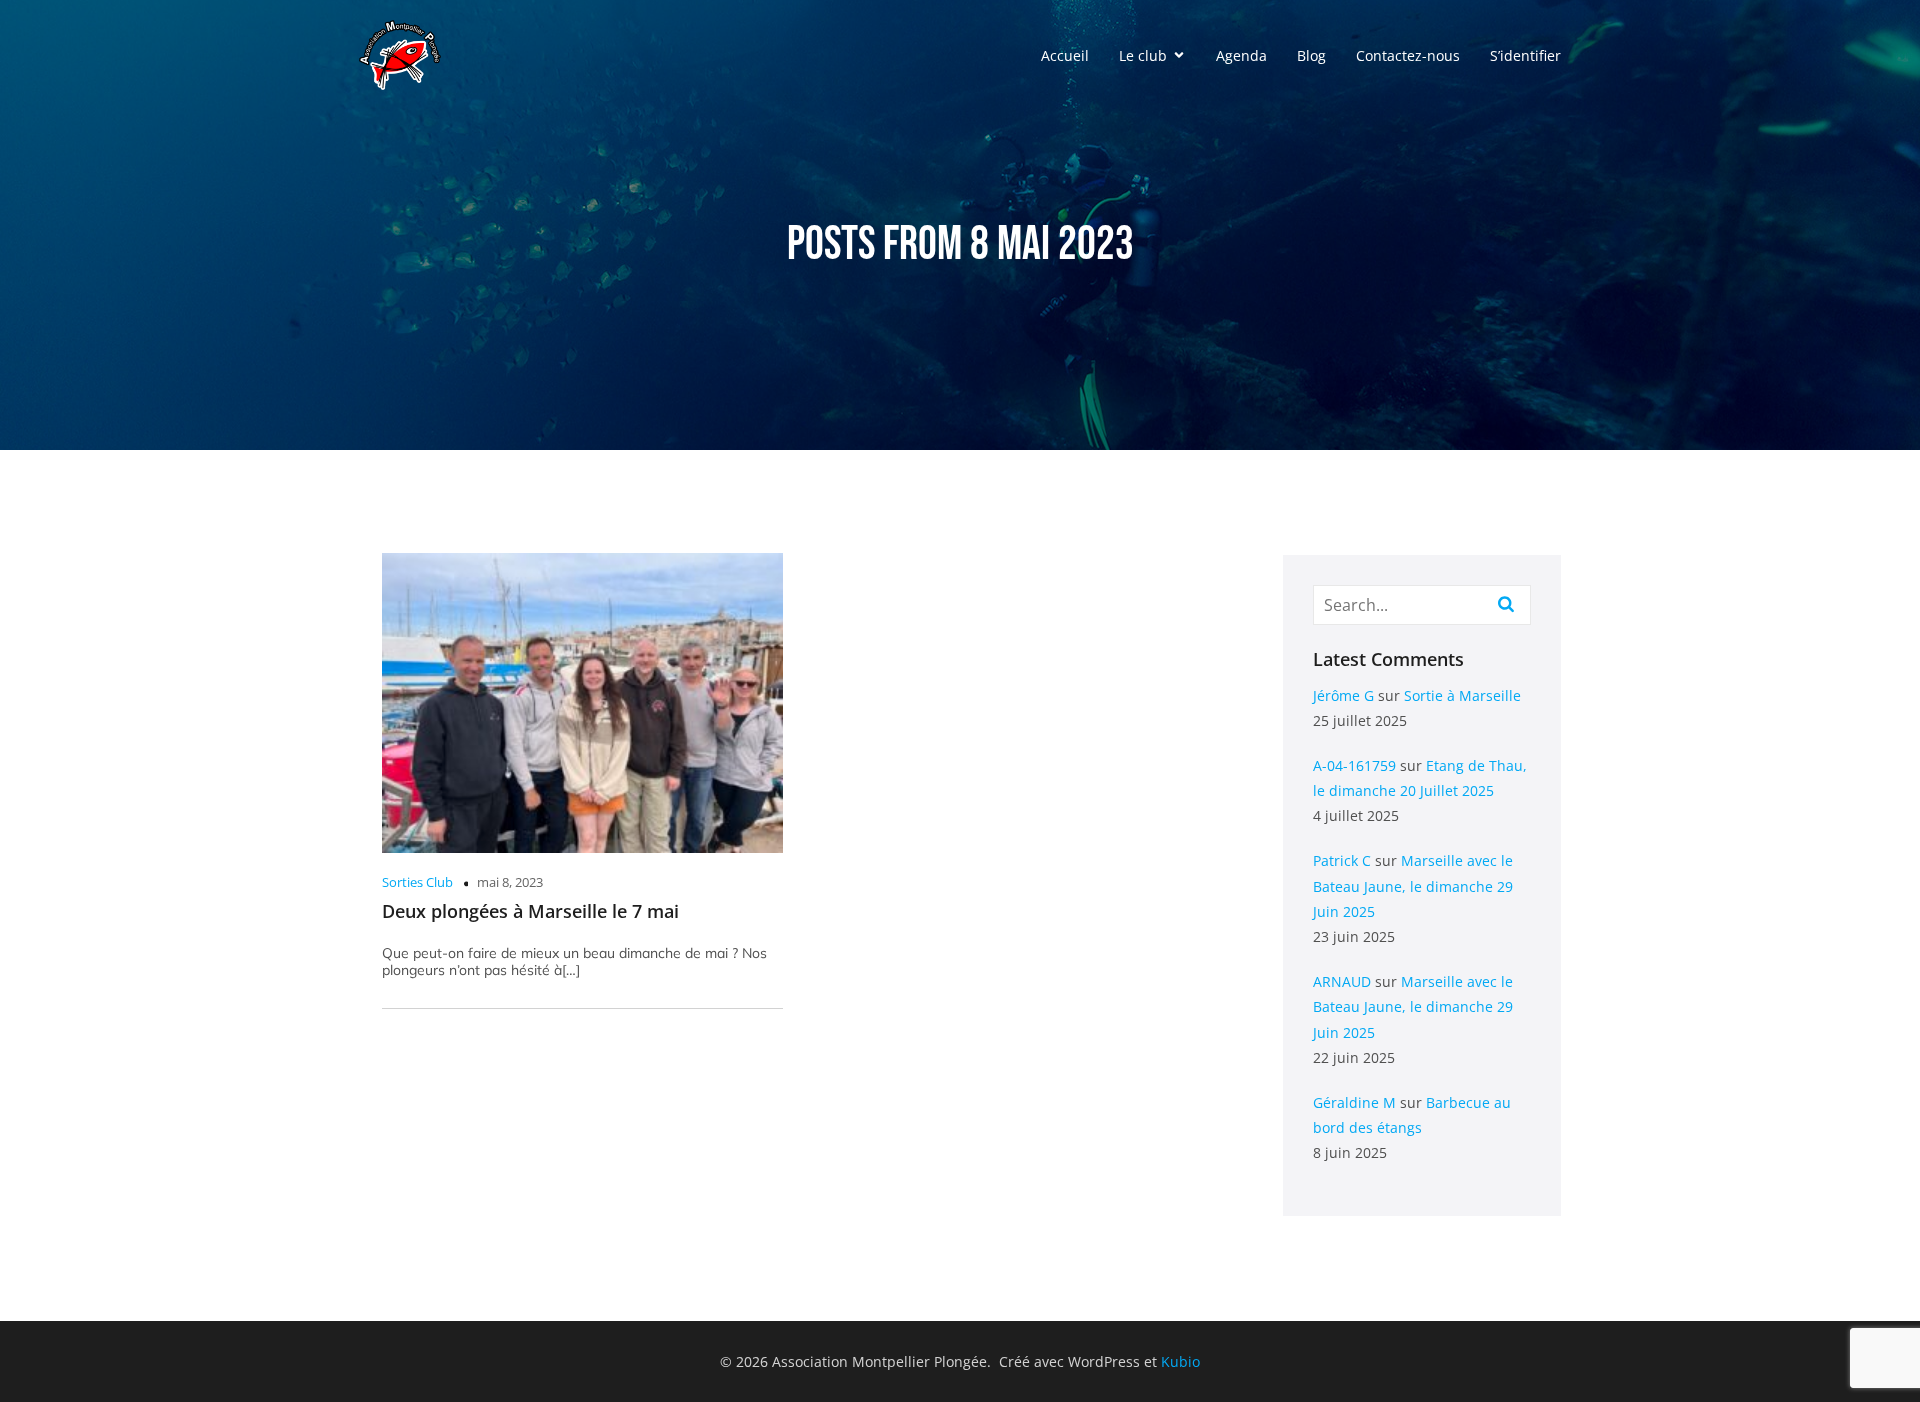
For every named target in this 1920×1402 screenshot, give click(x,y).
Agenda (1241, 55)
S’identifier (1525, 55)
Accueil (1065, 55)
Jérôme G (1343, 695)
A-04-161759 (1354, 765)
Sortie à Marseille (1462, 695)
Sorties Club (417, 882)
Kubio (1180, 1361)
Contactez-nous (1408, 55)
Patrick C (1342, 860)
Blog (1311, 55)
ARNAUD (1342, 981)
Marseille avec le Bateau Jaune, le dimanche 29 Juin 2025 (1413, 885)
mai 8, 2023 (510, 882)
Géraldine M (1354, 1102)
